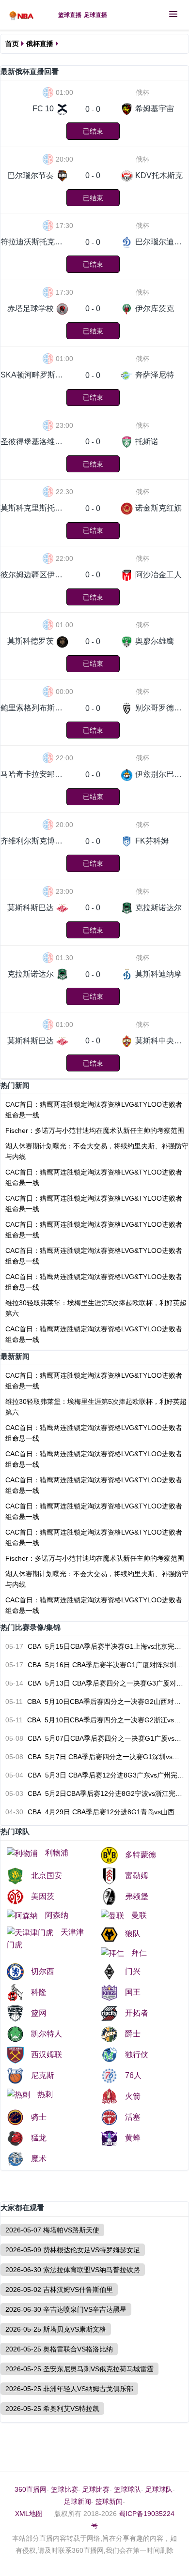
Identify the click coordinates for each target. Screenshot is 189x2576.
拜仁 (139, 1953)
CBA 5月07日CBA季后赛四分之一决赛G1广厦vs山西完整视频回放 (95, 1738)
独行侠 (137, 2055)
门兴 (133, 1971)
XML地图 (29, 2514)
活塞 (133, 2117)
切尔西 (43, 1971)
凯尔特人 (47, 2034)
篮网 (39, 2013)
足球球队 (159, 2489)
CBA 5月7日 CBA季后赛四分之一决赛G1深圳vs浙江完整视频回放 (95, 1757)
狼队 (133, 1934)
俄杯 (142, 92)
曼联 (139, 1915)
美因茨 (43, 1896)
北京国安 (47, 1876)
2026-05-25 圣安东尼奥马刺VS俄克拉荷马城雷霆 (79, 2369)
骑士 (39, 2117)
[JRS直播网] (24, 15)
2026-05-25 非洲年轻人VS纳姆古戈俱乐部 (69, 2389)
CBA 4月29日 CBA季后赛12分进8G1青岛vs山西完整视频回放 (95, 1812)
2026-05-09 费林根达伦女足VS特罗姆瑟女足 (73, 2250)
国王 (133, 1992)
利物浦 (57, 1853)
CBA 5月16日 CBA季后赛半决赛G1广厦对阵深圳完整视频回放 (95, 1665)
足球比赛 (96, 2489)
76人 (133, 2075)
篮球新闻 (109, 2501)
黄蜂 (133, 2138)
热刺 (45, 2094)
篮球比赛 (64, 2489)
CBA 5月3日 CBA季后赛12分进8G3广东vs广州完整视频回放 (95, 1775)
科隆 (39, 1992)
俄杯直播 (40, 44)
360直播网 (31, 2489)
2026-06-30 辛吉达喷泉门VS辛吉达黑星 (66, 2309)
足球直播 (95, 15)
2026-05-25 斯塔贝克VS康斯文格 (56, 2329)
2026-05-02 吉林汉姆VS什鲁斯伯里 (59, 2290)
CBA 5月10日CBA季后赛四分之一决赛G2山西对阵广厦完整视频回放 (95, 1702)
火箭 (133, 2096)
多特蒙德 (141, 1855)
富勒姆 (137, 1876)
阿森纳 (57, 1915)
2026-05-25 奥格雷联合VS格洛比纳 (59, 2349)
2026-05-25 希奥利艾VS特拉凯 (52, 2409)
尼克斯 (43, 2075)
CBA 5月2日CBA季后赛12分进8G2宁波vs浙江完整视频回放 (95, 1793)
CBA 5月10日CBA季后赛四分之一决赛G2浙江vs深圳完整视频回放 (95, 1720)
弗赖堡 (137, 1896)
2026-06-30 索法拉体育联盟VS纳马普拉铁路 (73, 2270)
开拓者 (137, 2013)
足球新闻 (78, 2501)
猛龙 (39, 2138)
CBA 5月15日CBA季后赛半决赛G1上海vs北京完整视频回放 (95, 1646)
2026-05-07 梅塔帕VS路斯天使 (52, 2230)
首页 (12, 44)
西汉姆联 (47, 2055)
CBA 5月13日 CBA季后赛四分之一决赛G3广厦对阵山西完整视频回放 (95, 1683)
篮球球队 (127, 2489)
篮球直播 (70, 15)
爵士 (133, 2034)
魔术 (39, 2159)
